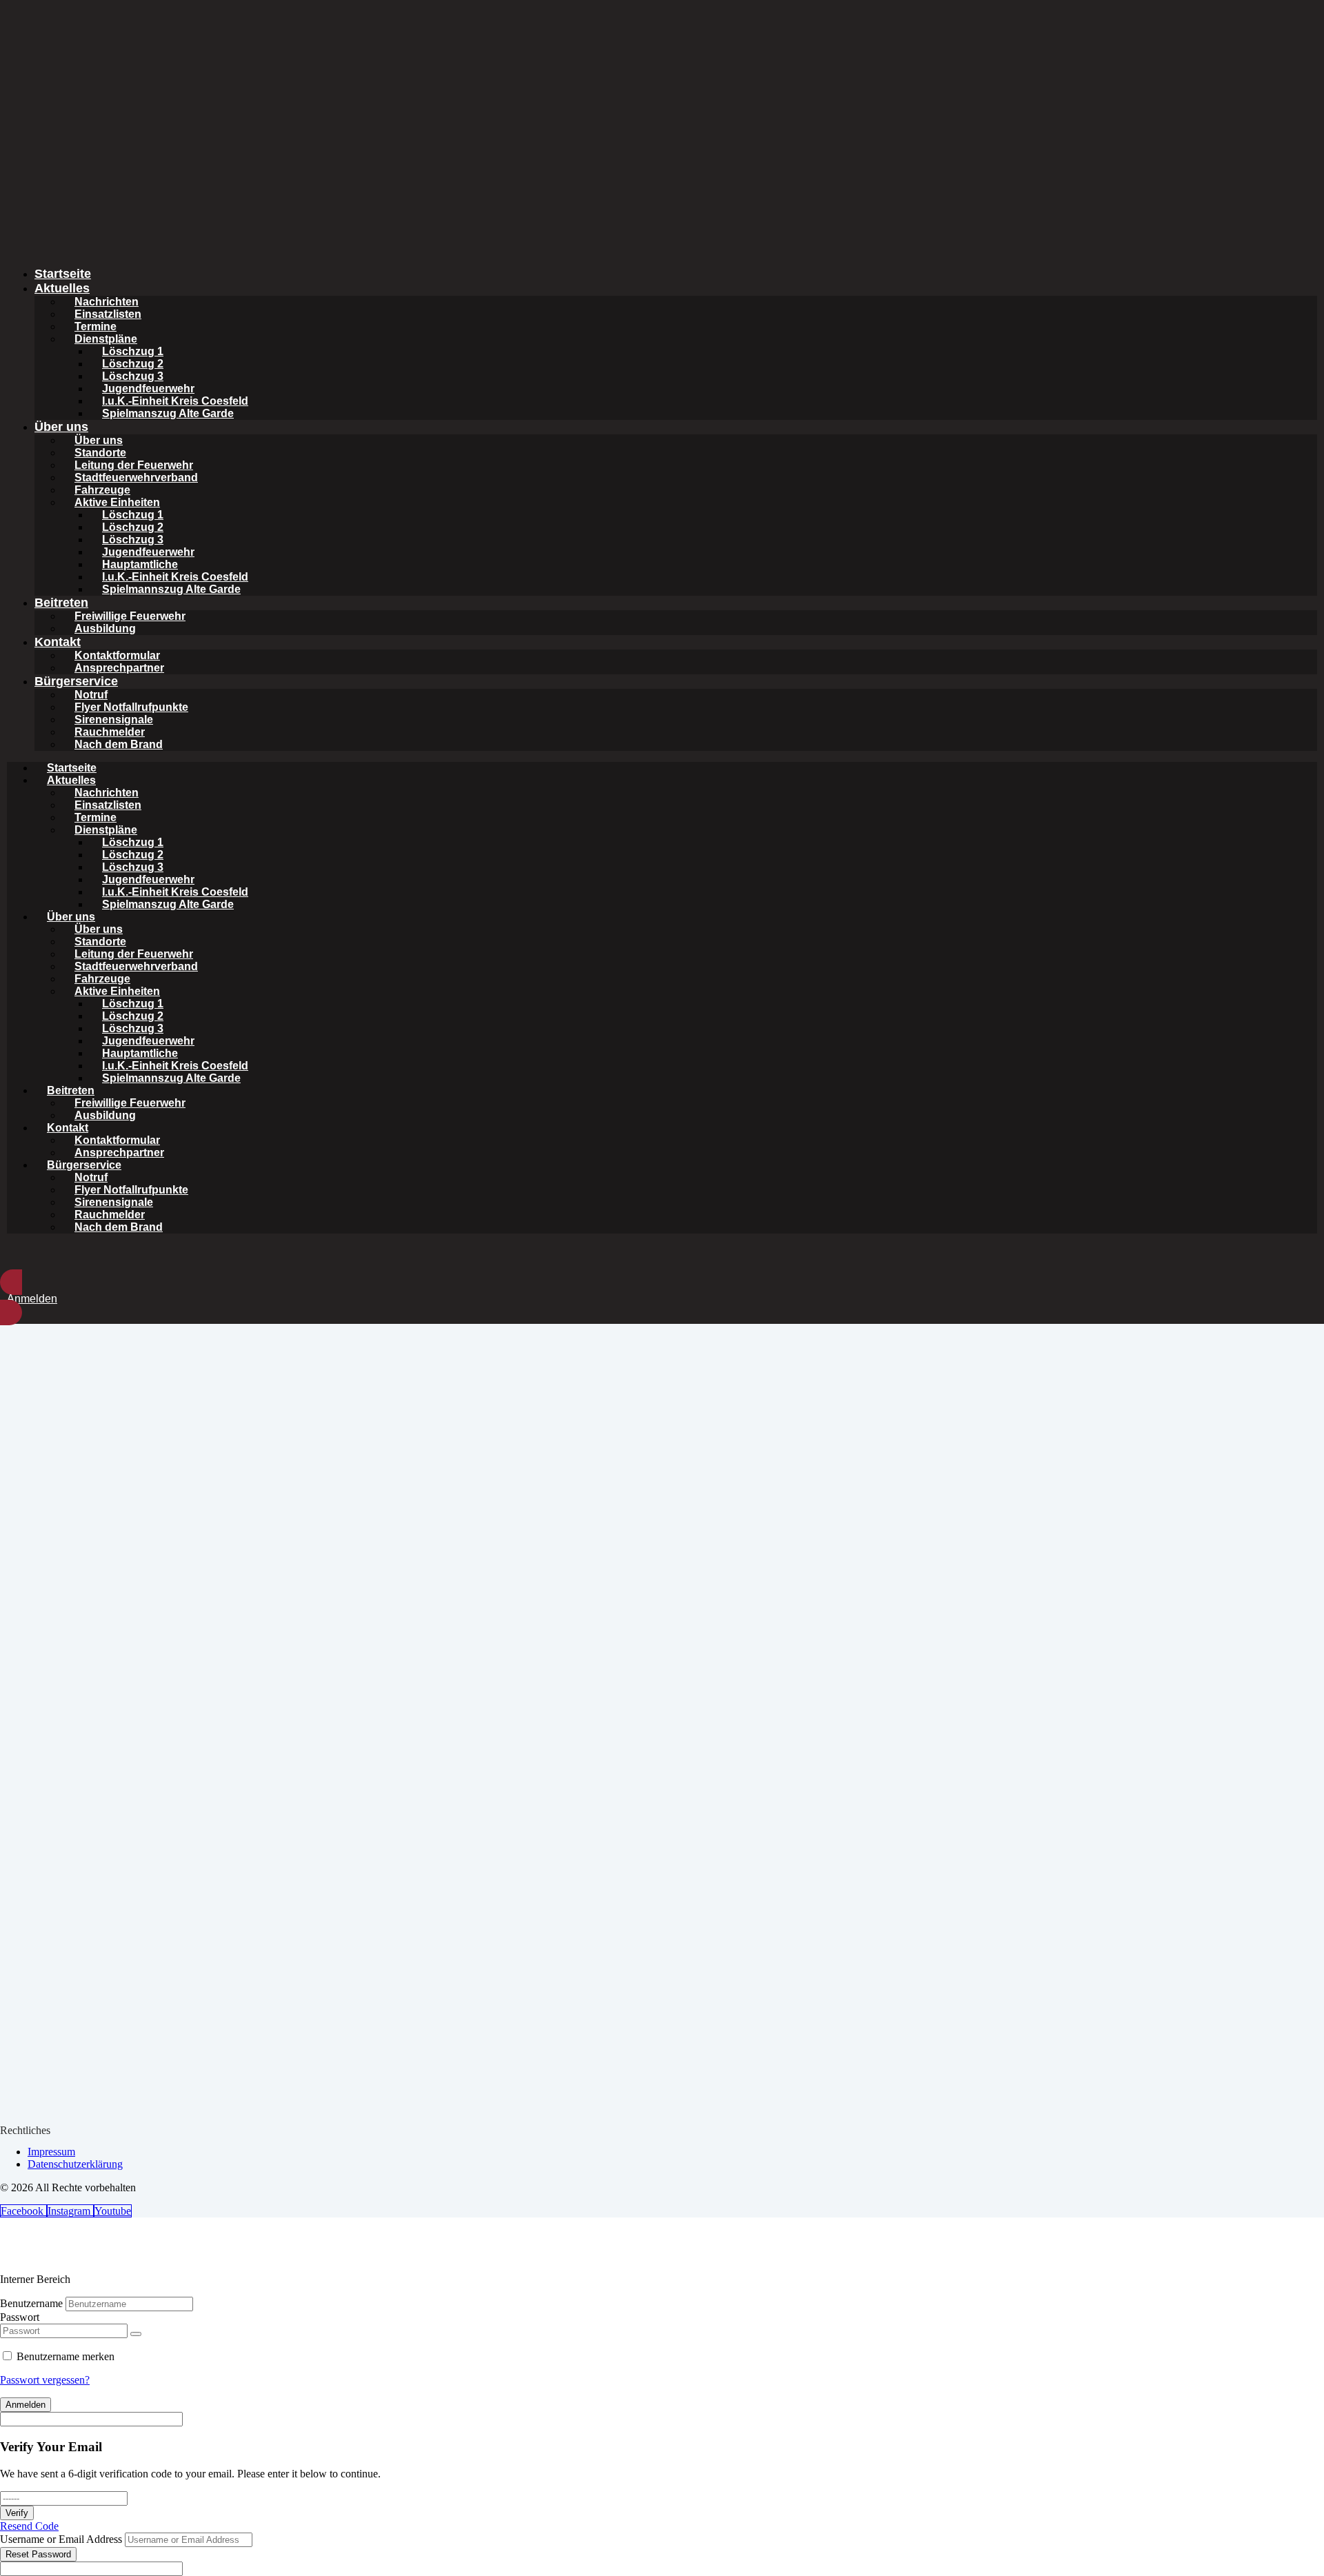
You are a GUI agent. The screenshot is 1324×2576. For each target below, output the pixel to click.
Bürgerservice (76, 681)
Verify (17, 2513)
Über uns (61, 427)
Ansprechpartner (119, 668)
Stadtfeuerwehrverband (136, 477)
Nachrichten (107, 302)
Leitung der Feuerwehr (134, 465)
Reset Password (38, 2554)
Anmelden (26, 2405)
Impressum (51, 2152)
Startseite (63, 274)
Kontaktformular (117, 655)
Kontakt (58, 642)
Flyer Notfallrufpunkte (131, 707)
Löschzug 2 (133, 364)
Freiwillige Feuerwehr (130, 616)
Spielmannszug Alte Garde (171, 589)
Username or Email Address (61, 2539)
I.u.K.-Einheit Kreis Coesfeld (175, 401)
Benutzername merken (66, 2356)
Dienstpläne (106, 339)
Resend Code (29, 2526)
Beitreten (61, 603)
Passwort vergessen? (45, 2380)
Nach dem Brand (119, 744)
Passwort (20, 2317)
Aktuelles (62, 288)
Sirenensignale (114, 720)
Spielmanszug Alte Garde (168, 413)
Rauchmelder (110, 732)
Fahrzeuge (102, 490)
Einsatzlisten (108, 314)
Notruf (91, 695)
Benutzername (31, 2303)
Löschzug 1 (133, 351)
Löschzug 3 (133, 376)
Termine (96, 326)
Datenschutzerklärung (75, 2164)
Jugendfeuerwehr (148, 389)
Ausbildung (105, 628)
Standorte (100, 453)
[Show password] (136, 2334)
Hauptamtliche (140, 564)
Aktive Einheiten (117, 502)
